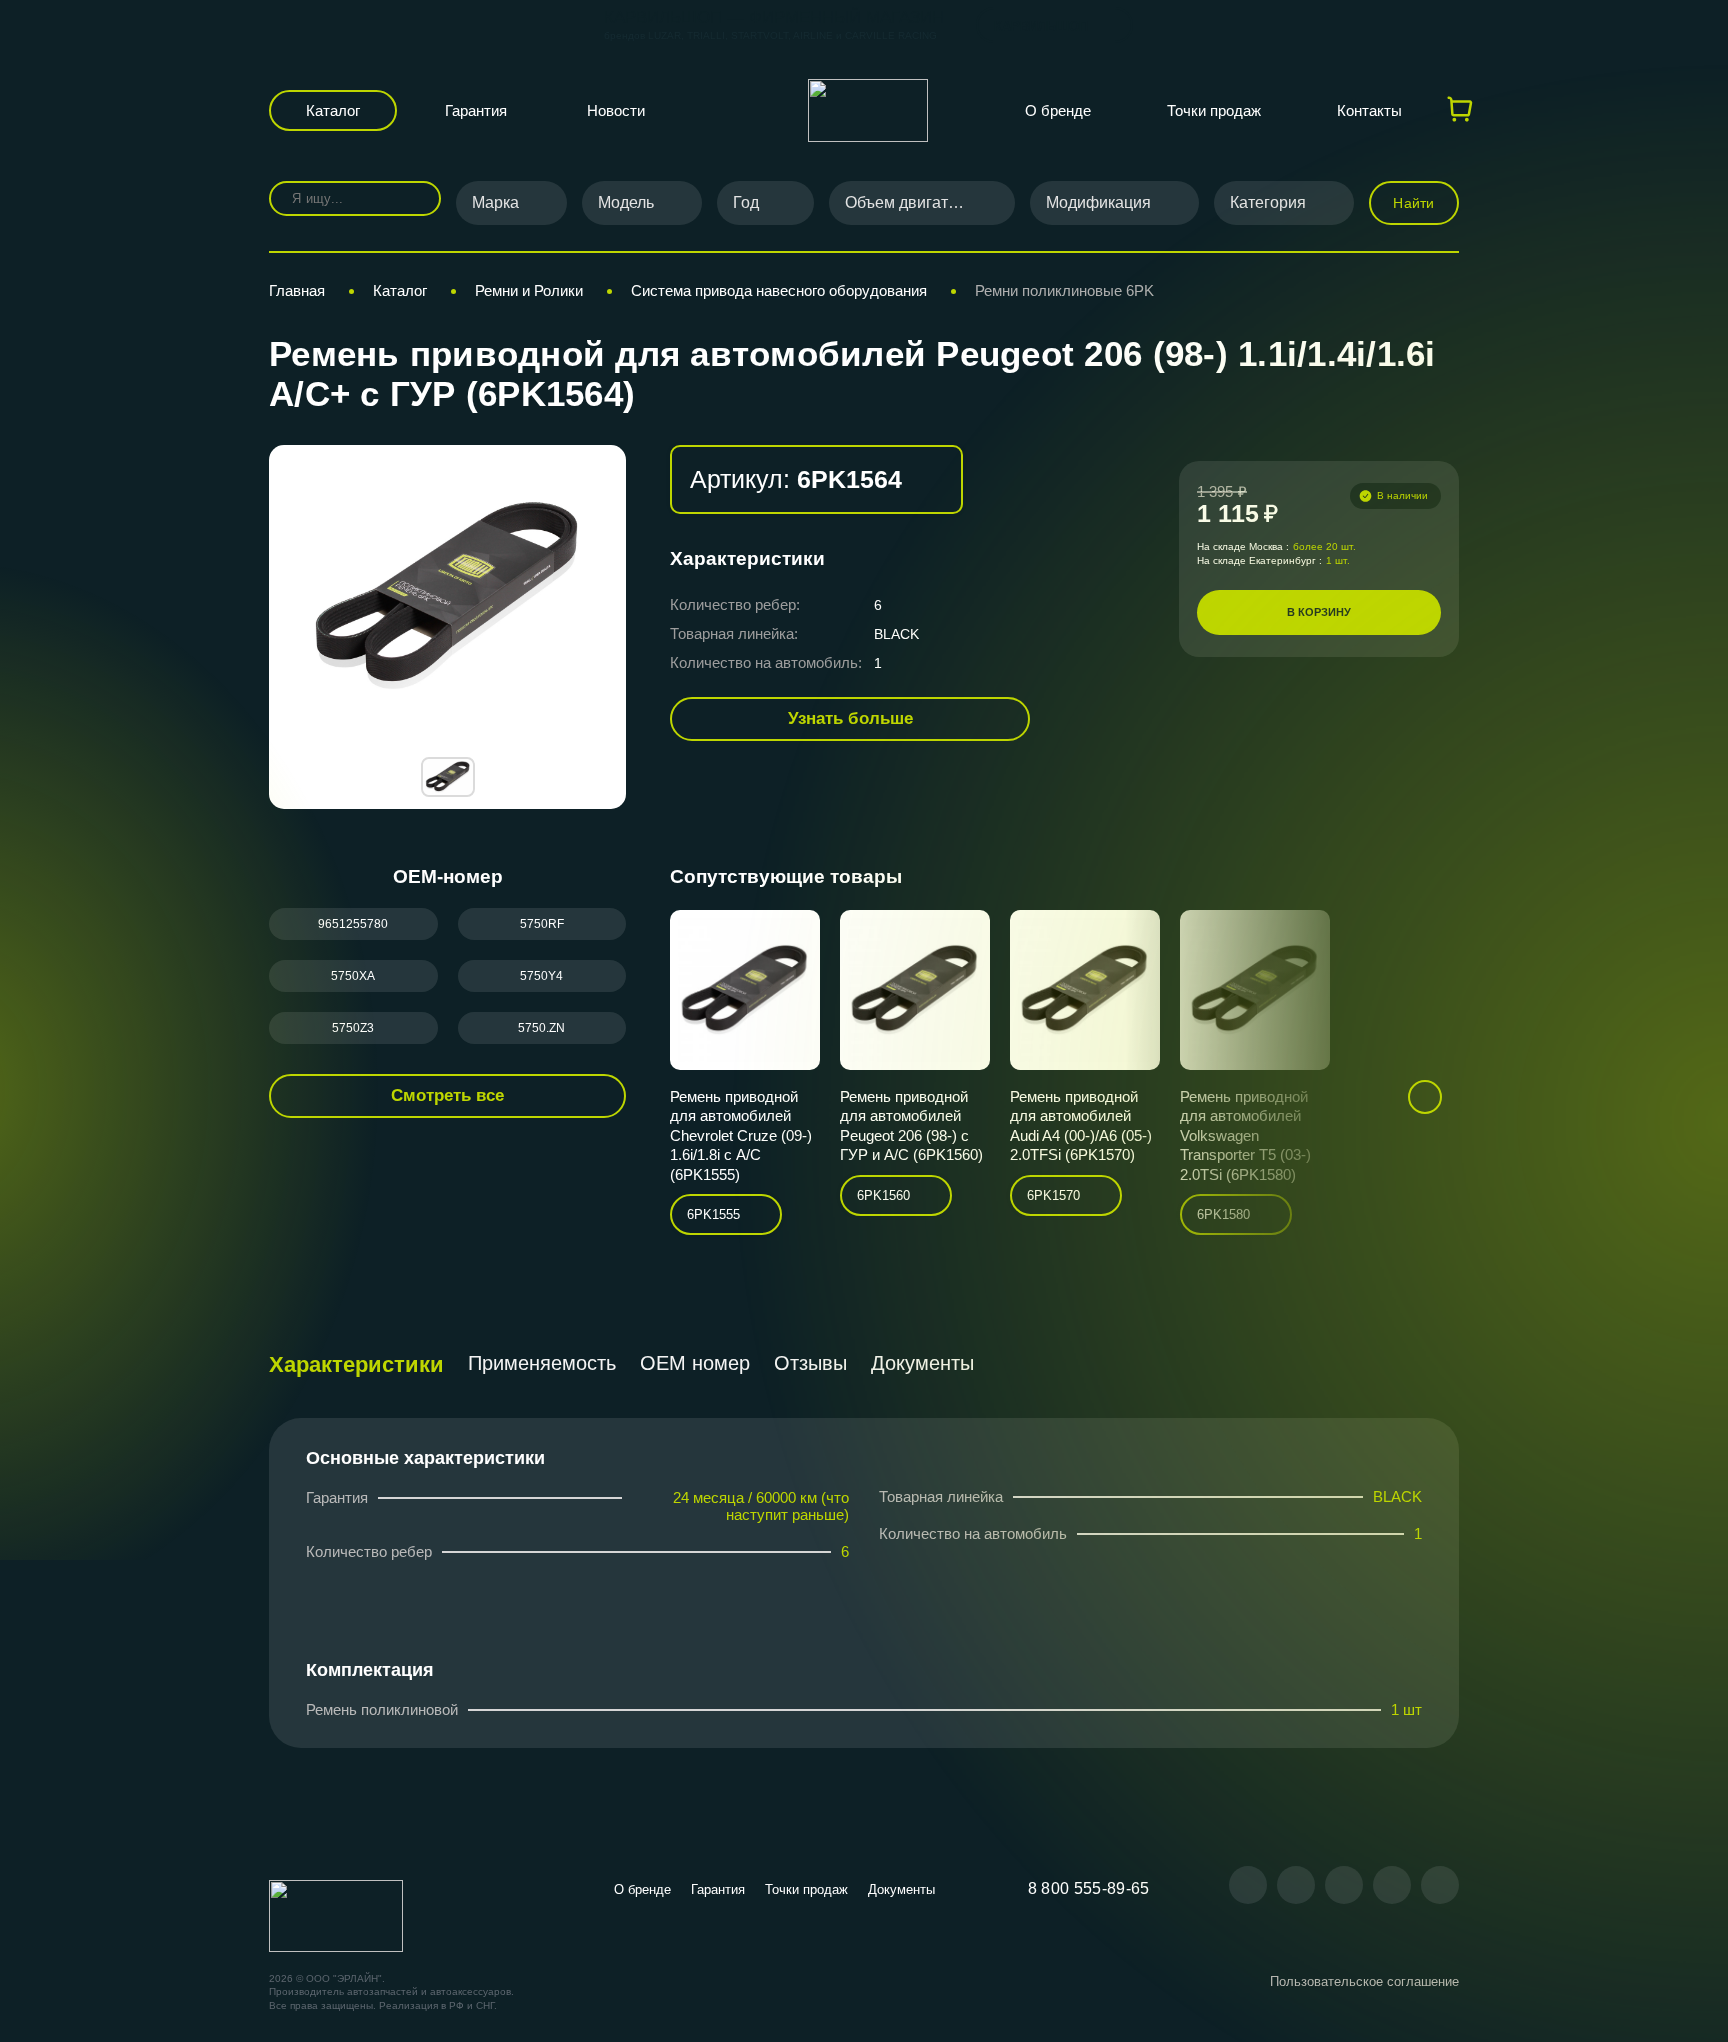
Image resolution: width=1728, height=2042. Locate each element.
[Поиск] (411, 198)
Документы (922, 1363)
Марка (495, 202)
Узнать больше (850, 718)
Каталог (333, 110)
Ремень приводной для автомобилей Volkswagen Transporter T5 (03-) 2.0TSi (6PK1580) (1245, 1135)
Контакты (1369, 110)
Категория (1268, 202)
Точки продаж (1214, 110)
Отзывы (810, 1363)
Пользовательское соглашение (1364, 1981)
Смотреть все (447, 1095)
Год (746, 202)
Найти (1413, 203)
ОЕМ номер (695, 1363)
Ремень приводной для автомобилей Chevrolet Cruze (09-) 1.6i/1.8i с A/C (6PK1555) (741, 1135)
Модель (626, 202)
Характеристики (356, 1364)
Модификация (1098, 202)
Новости (616, 110)
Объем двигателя (909, 202)
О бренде (1058, 110)
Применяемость (542, 1363)
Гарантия (476, 110)
